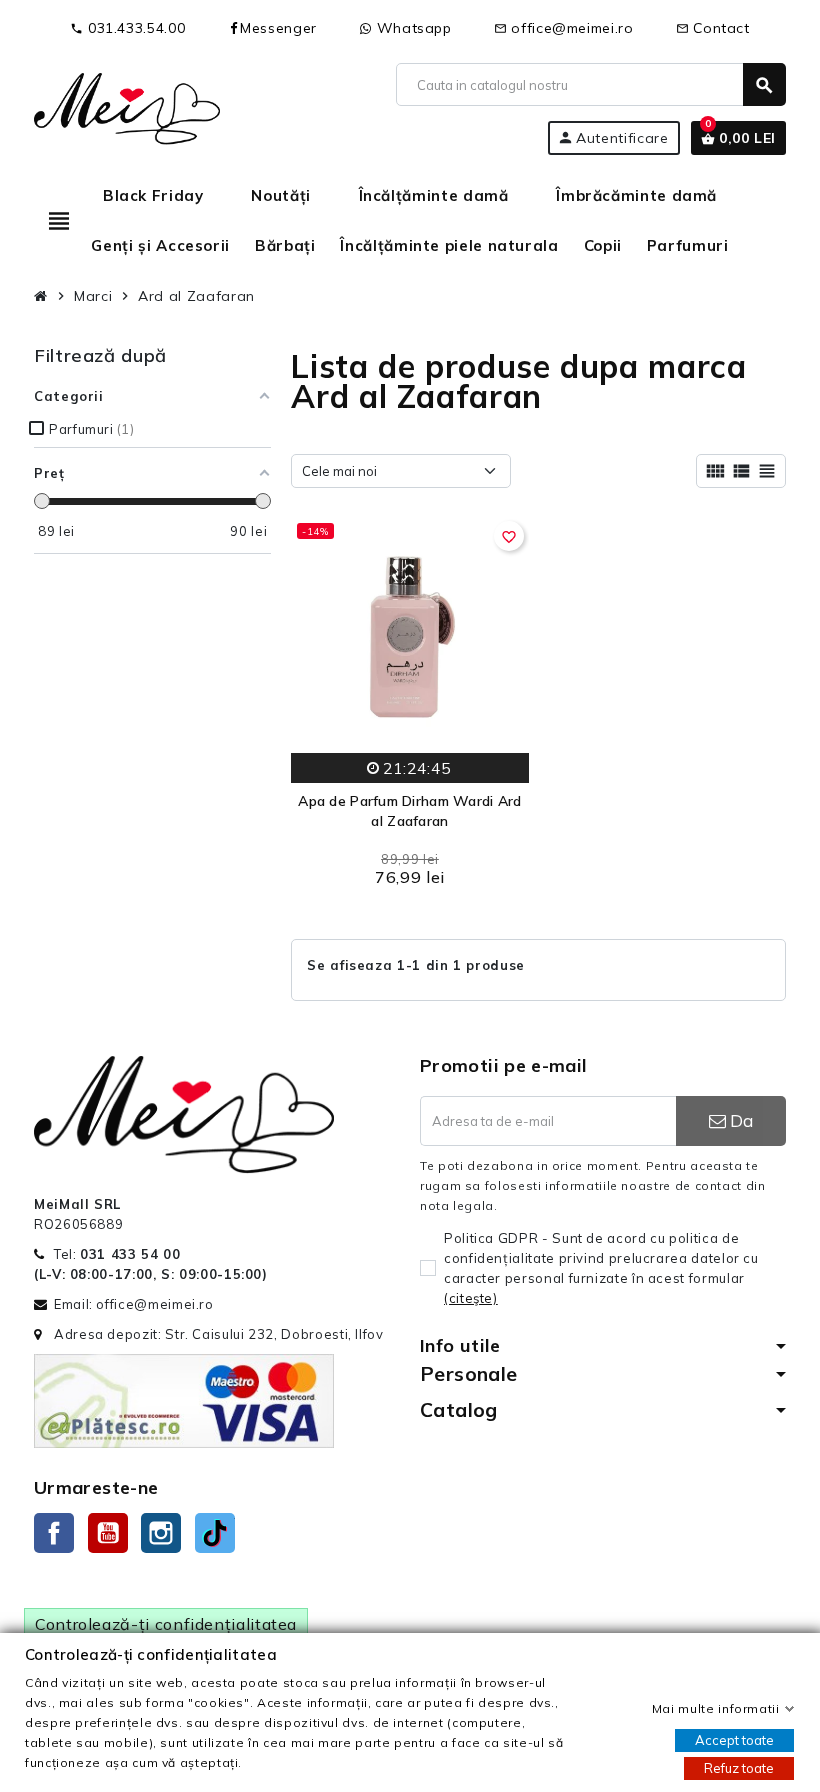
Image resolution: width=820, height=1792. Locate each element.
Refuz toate (739, 1768)
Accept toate (734, 1740)
